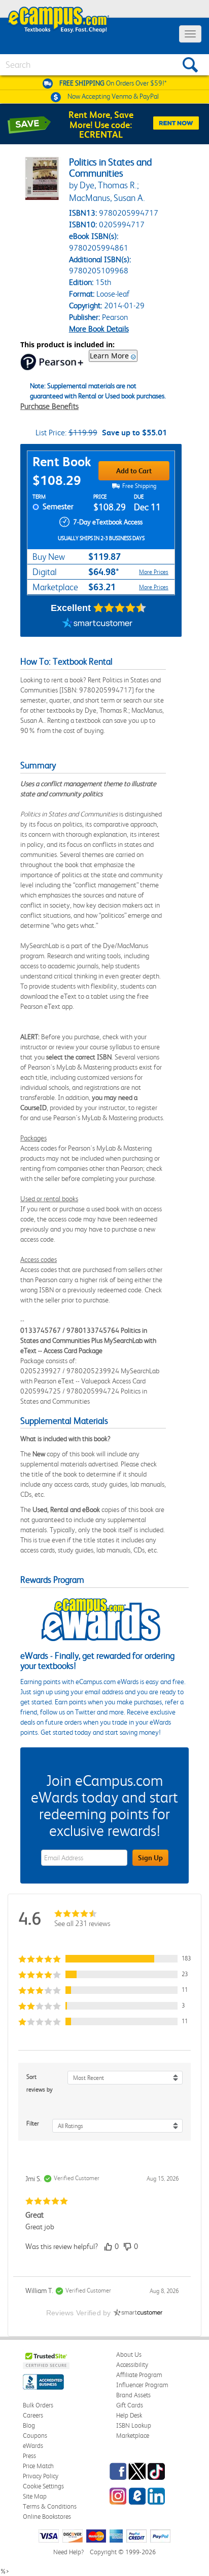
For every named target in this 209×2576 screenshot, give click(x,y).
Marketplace (133, 2436)
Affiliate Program (139, 2375)
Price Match (38, 2466)
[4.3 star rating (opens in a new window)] (120, 608)
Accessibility (132, 2365)
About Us (129, 2355)
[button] (104, 1959)
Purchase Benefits (49, 406)
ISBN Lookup (134, 2425)
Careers (33, 2415)
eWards (33, 2446)
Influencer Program (142, 2385)
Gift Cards (130, 2405)
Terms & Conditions (50, 2506)
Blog (29, 2425)
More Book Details (99, 329)
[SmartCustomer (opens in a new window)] (97, 624)
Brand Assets (133, 2395)
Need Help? (68, 2552)
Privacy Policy (41, 2476)
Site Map (35, 2496)
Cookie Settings (43, 2486)
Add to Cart (134, 471)
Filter (33, 2123)
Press (29, 2456)
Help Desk (129, 2415)
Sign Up (150, 1858)
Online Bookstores (47, 2517)
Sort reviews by (40, 2083)
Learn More (109, 356)
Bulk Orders (38, 2405)
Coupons (35, 2436)
